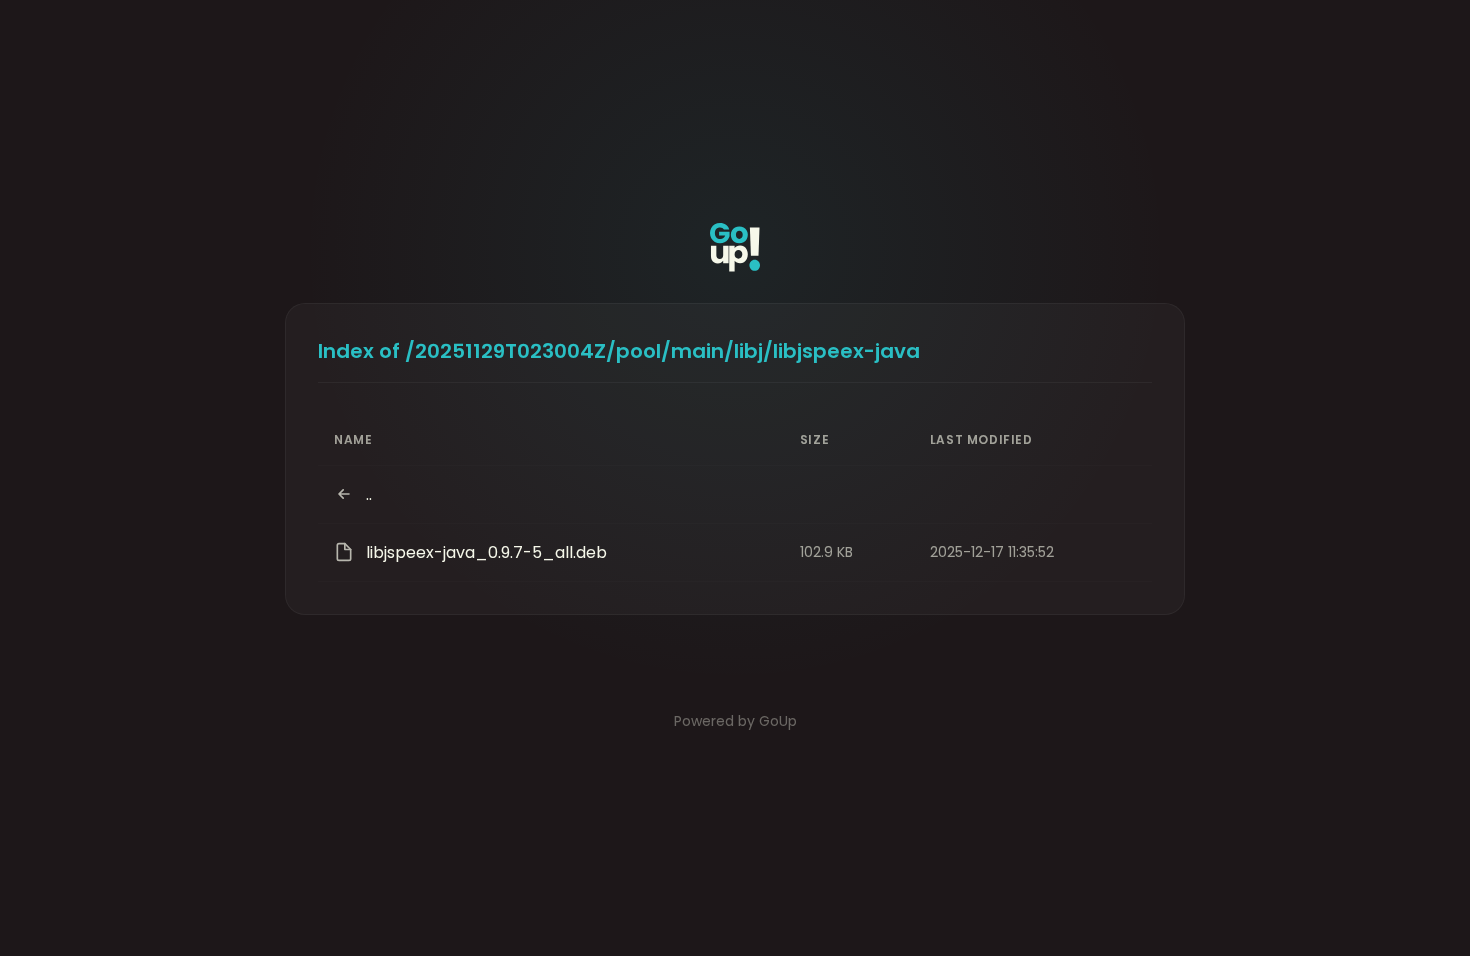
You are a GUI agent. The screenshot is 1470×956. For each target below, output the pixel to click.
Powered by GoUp (735, 721)
